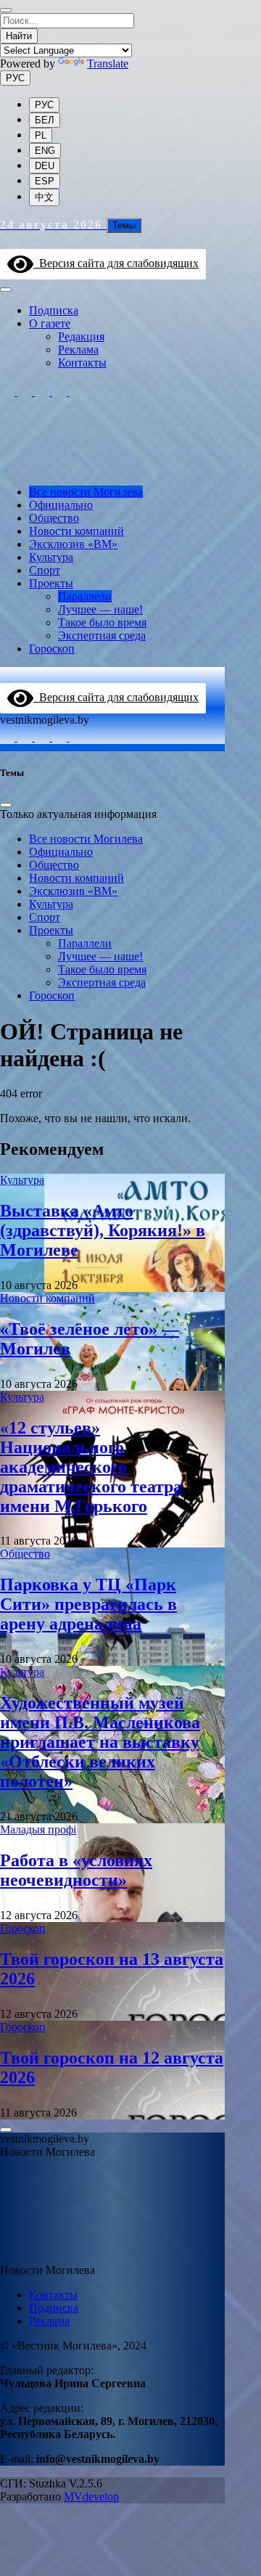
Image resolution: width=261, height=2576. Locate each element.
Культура (51, 557)
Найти (19, 36)
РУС (15, 78)
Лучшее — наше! (100, 609)
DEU (45, 166)
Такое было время (102, 622)
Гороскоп (52, 649)
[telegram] (26, 392)
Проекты (51, 583)
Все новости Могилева (86, 492)
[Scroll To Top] (6, 2130)
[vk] (61, 392)
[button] (9, 2173)
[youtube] (77, 392)
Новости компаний (76, 531)
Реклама (78, 349)
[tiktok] (43, 392)
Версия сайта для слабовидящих (116, 263)
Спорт (45, 570)
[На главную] (112, 467)
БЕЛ (45, 120)
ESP (45, 181)
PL (41, 135)
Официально (61, 505)
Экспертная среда (102, 635)
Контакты (82, 363)
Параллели (85, 596)
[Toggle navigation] (6, 290)
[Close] (6, 10)
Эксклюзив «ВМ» (73, 544)
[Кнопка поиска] (7, 242)
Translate (108, 64)
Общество (54, 518)
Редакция (81, 336)
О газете (50, 323)
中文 (44, 197)
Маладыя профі (38, 1829)
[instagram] (9, 392)
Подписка (54, 310)
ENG (45, 151)
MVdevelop (91, 2497)
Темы (124, 225)
